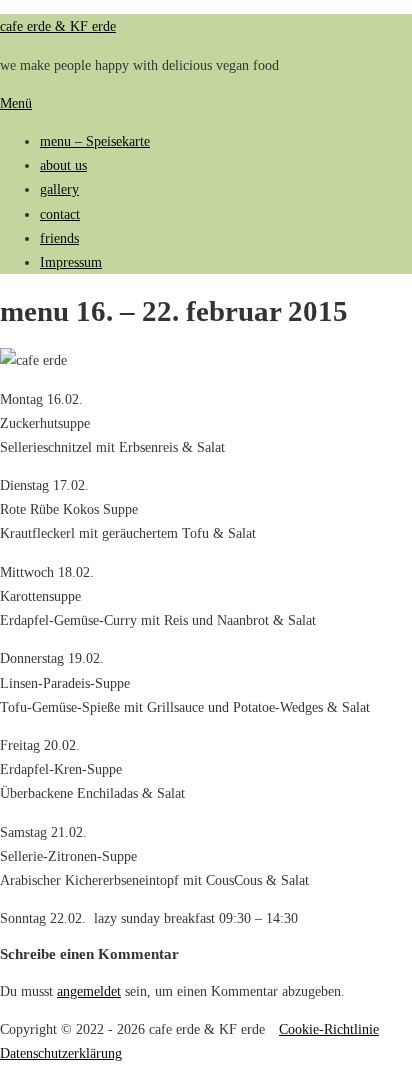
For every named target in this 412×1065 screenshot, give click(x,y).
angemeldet (89, 991)
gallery (59, 189)
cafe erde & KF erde (58, 26)
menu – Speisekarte (95, 141)
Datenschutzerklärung (61, 1053)
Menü (16, 103)
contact (60, 214)
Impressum (71, 262)
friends (59, 238)
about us (63, 165)
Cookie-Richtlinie (329, 1029)
